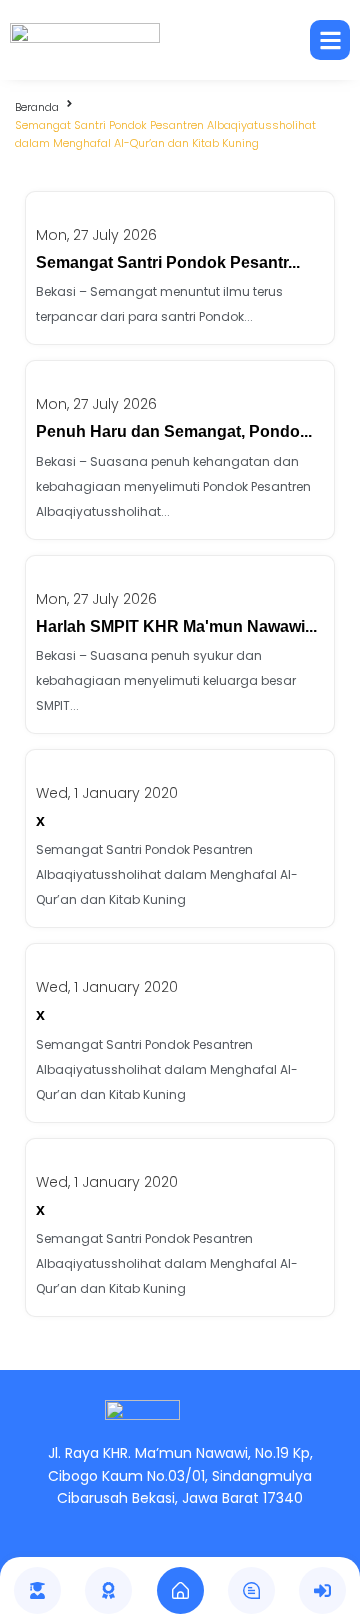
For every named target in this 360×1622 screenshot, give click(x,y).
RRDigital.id (221, 1381)
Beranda (37, 107)
